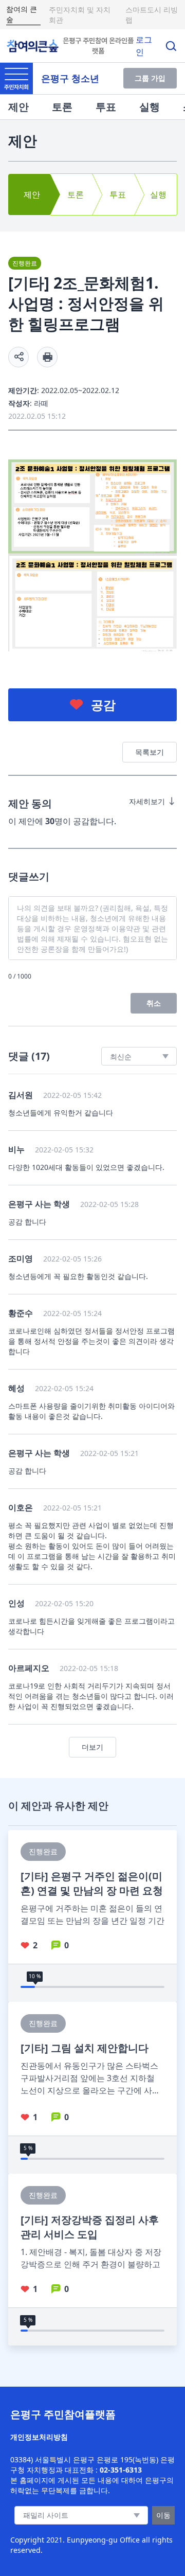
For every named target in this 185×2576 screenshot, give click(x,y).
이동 (163, 2515)
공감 (103, 705)
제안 (18, 107)
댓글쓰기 (29, 876)
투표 (106, 107)
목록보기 (150, 752)
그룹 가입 (150, 78)
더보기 (92, 1747)
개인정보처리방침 (39, 2437)
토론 (62, 107)
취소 (154, 1003)
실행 (150, 107)
